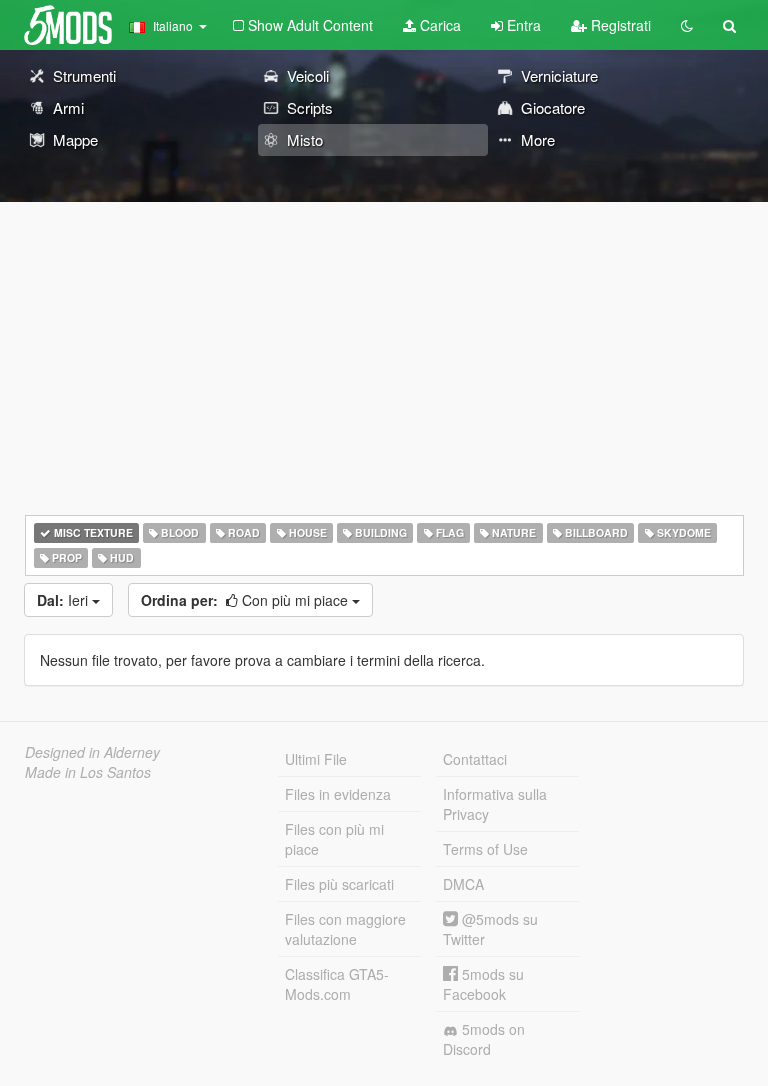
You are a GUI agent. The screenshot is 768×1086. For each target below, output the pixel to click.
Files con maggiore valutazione (345, 929)
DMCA (463, 884)
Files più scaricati (339, 884)
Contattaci (475, 759)
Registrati (619, 25)
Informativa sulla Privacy (495, 804)
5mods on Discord (484, 1039)
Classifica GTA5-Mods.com (337, 984)
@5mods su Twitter (490, 929)
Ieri (64, 600)
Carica (438, 25)
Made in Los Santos (88, 772)
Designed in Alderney (92, 752)
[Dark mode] (687, 25)
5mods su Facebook (483, 984)
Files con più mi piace (334, 839)
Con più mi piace (246, 600)
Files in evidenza (338, 794)
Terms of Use (485, 849)
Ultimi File (316, 759)
